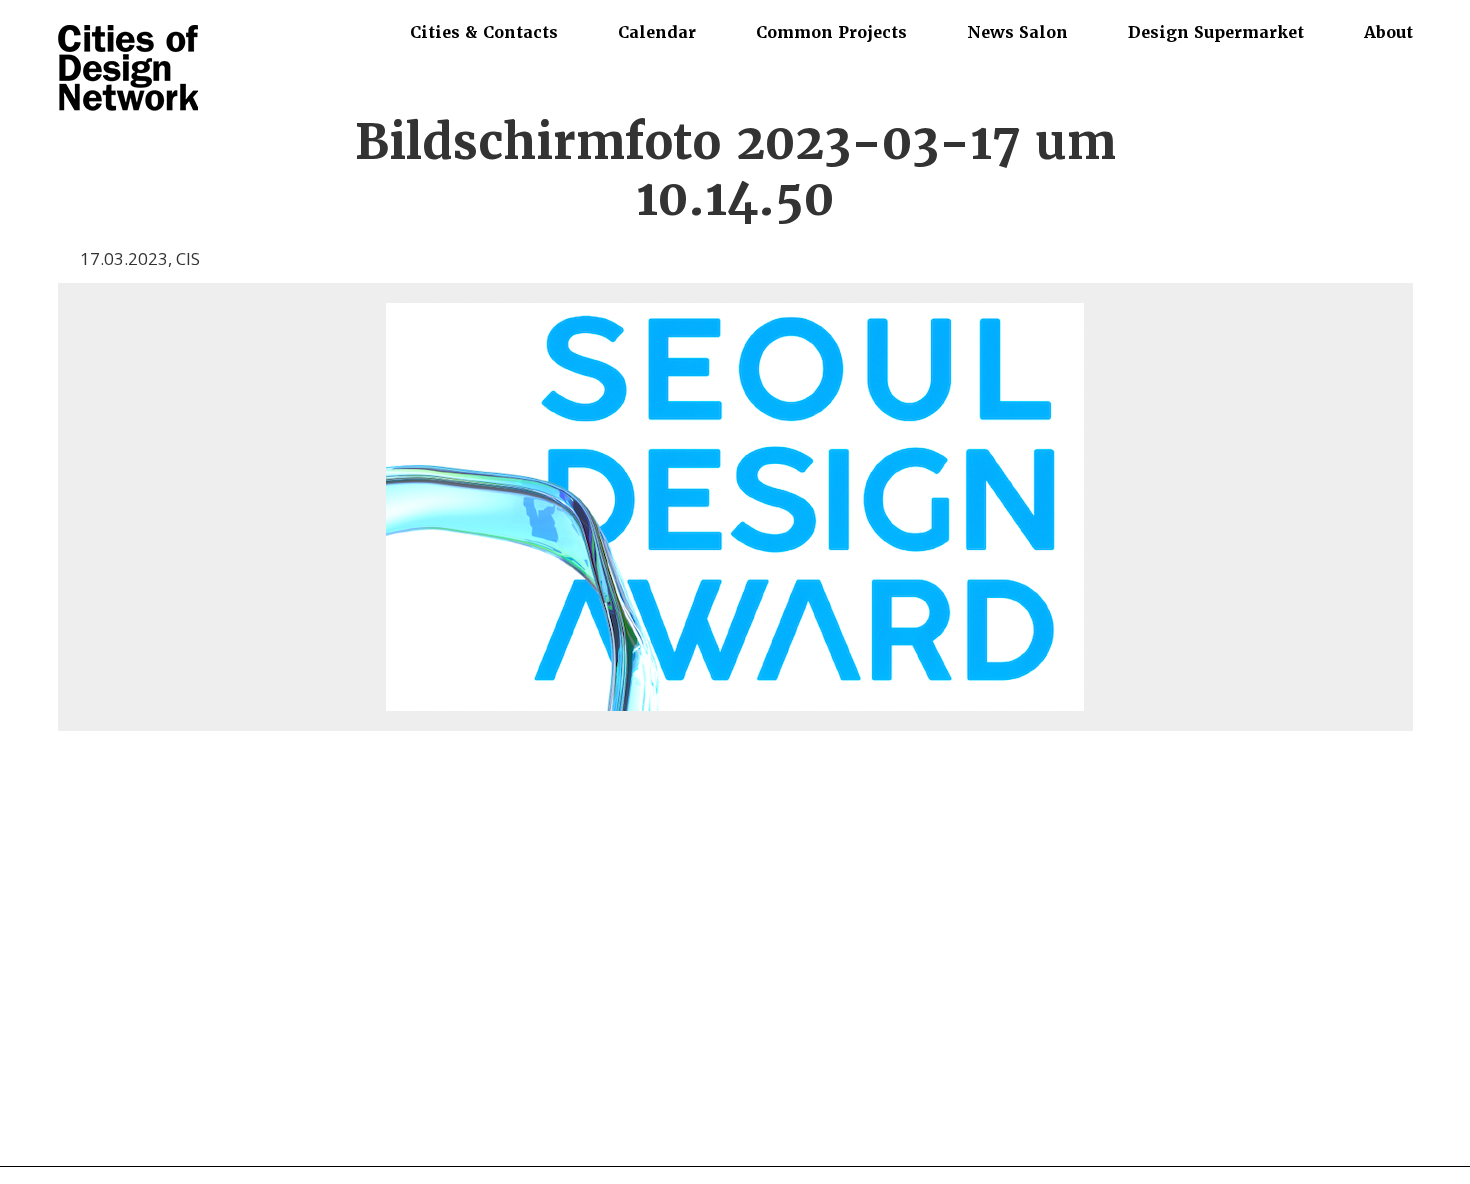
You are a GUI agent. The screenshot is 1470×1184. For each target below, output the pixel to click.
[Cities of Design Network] (128, 69)
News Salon (1017, 32)
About (1388, 32)
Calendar (657, 32)
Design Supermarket (1216, 32)
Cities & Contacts (484, 32)
